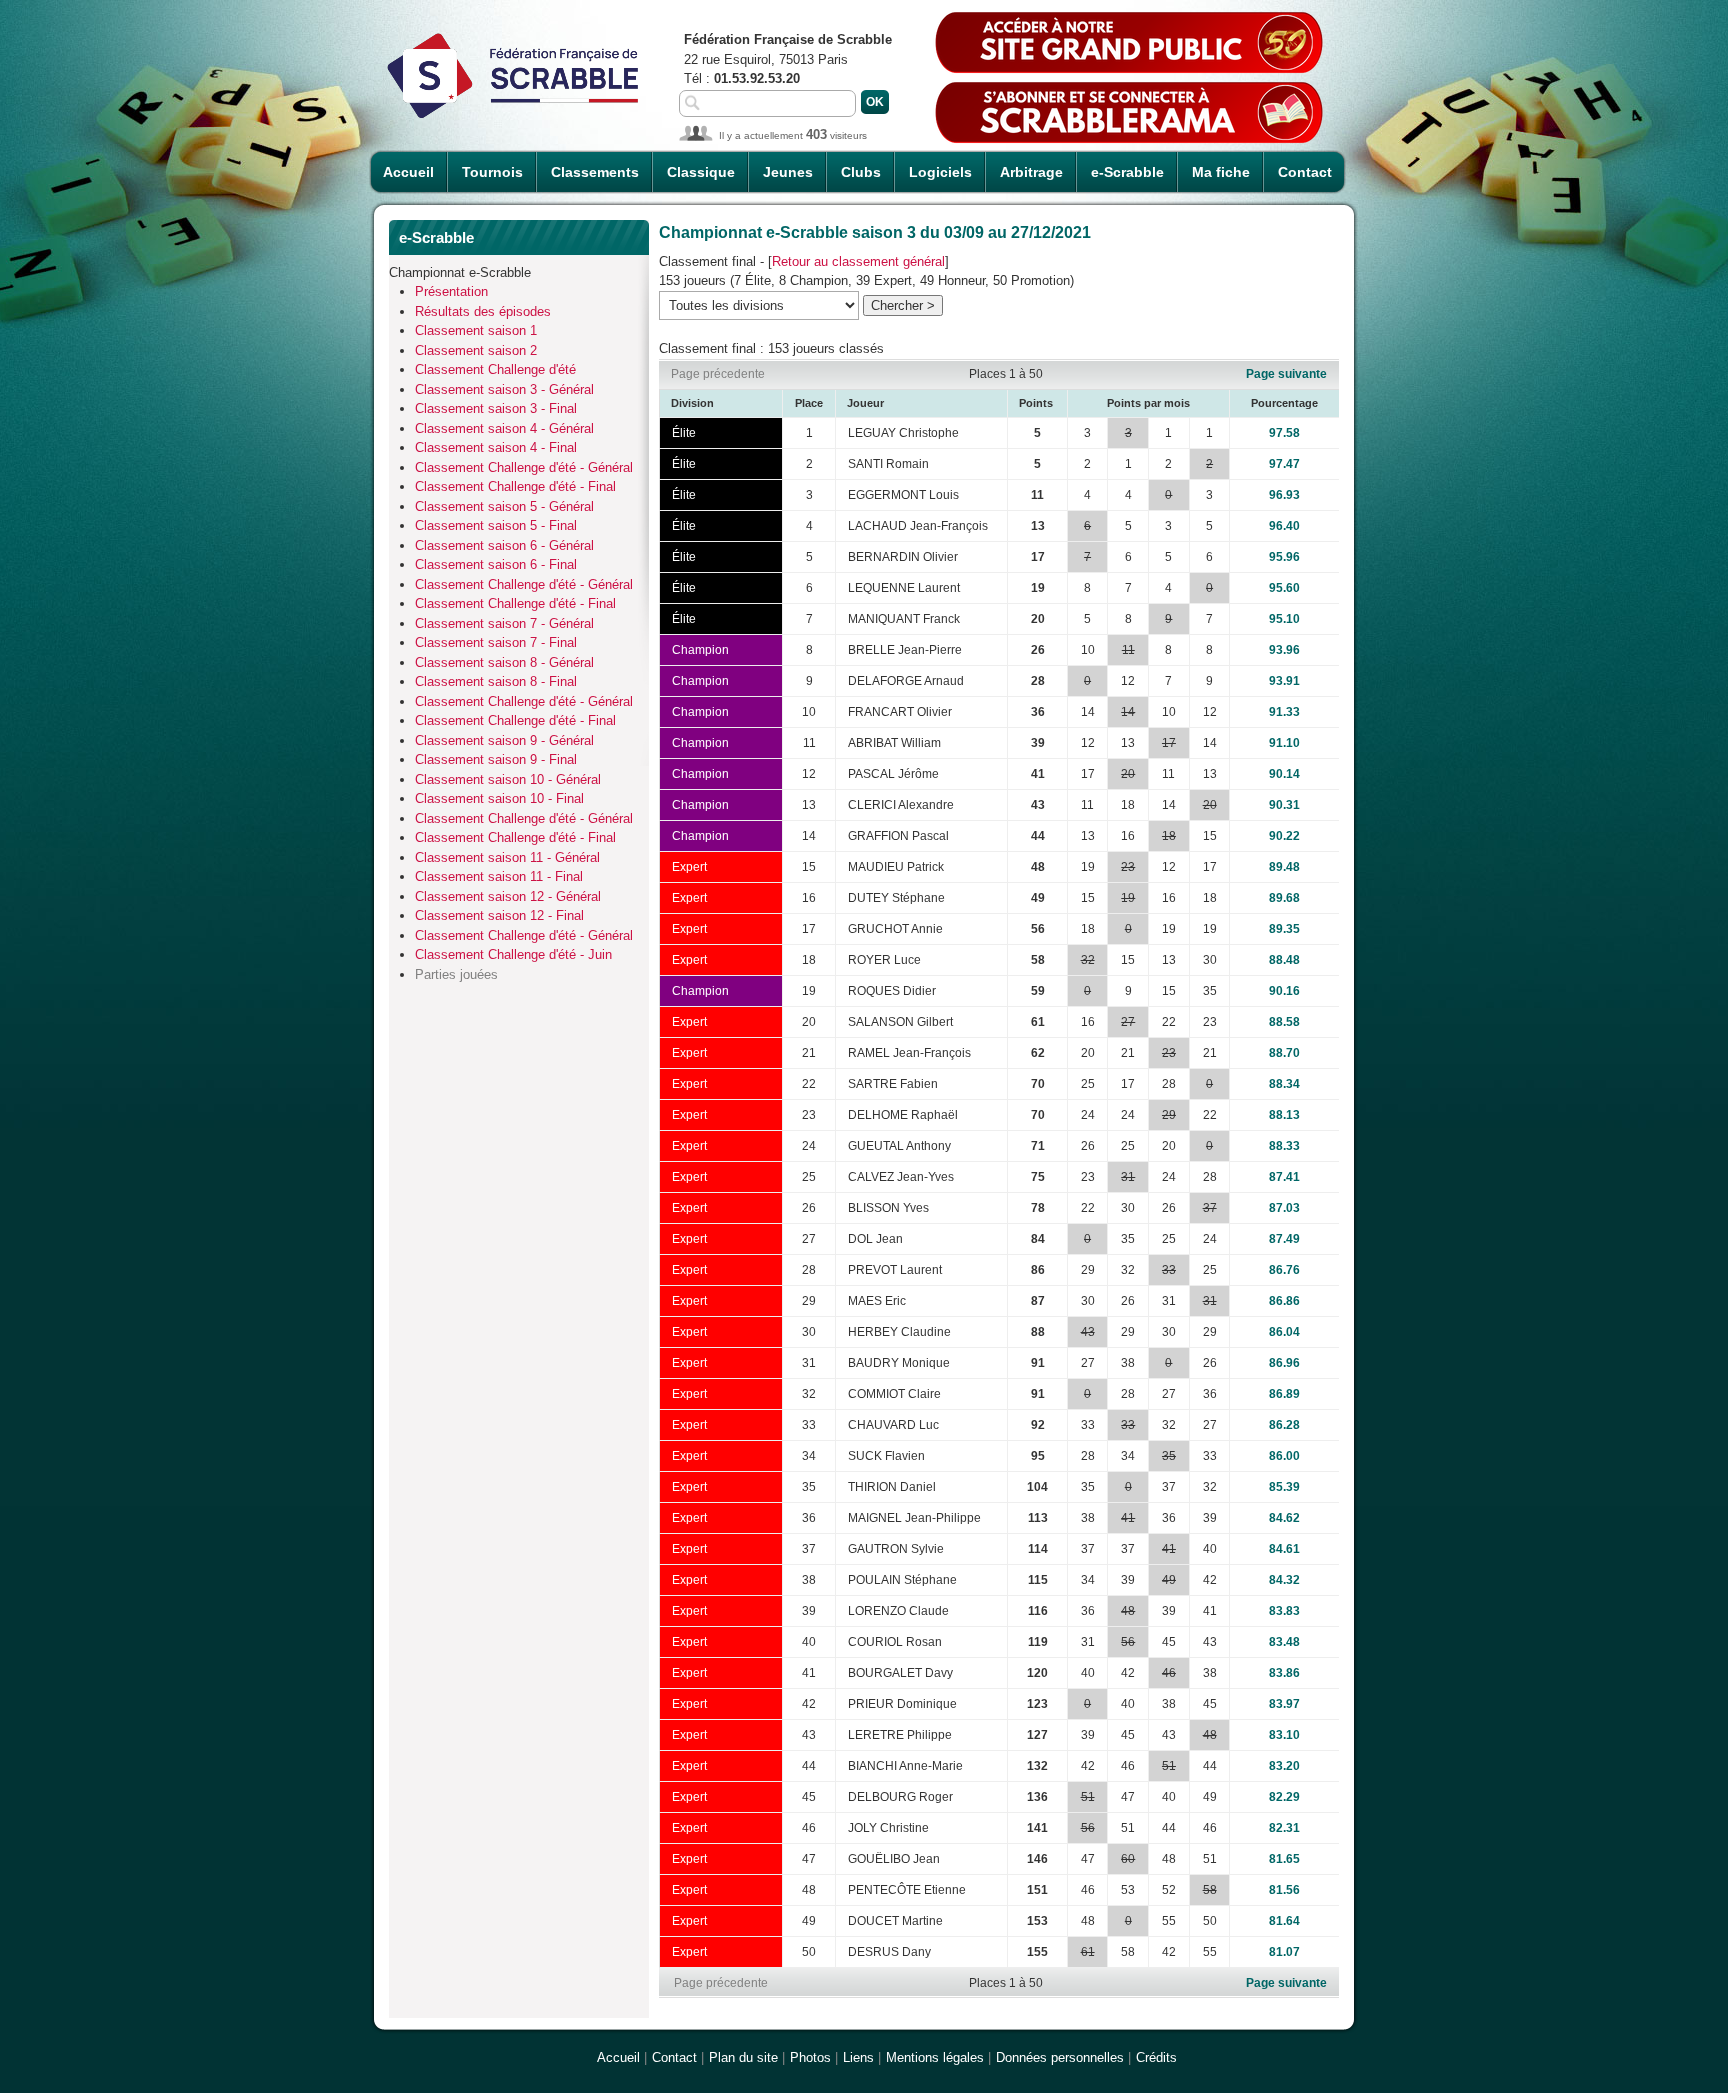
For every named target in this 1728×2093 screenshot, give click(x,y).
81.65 (1284, 1859)
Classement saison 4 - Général (504, 428)
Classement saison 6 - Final (496, 564)
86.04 (1284, 1332)
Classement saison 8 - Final (496, 681)
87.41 (1284, 1177)
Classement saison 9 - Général (504, 740)
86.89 (1284, 1394)
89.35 (1284, 929)
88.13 (1284, 1115)
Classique (701, 172)
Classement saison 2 (476, 350)
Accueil (408, 172)
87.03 (1284, 1208)
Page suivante (1286, 374)
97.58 (1284, 433)
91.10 (1284, 743)
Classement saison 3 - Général (504, 389)
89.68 (1284, 898)
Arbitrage (1031, 172)
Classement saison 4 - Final (496, 447)
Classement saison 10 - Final (499, 798)
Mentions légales (935, 2057)
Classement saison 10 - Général (508, 779)
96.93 (1284, 495)
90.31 (1284, 805)
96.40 (1284, 526)
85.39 (1284, 1487)
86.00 (1284, 1456)
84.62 (1284, 1518)
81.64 (1284, 1921)
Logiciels (940, 172)
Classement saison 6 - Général (504, 545)
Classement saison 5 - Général (504, 506)
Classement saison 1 (476, 330)
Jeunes (788, 172)
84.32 (1284, 1580)
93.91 (1284, 681)
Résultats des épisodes (483, 311)
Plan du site (743, 2057)
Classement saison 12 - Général (508, 896)
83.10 (1284, 1735)
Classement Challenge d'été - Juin (513, 954)
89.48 (1284, 867)
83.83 (1284, 1611)
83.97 (1284, 1704)
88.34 (1284, 1084)
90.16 (1284, 991)
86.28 (1284, 1425)
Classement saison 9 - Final (496, 759)
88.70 (1284, 1053)
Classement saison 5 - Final (496, 525)
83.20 (1284, 1766)
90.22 (1284, 836)
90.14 (1284, 774)
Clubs (861, 172)
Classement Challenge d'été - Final (515, 486)
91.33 (1284, 712)
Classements (595, 172)
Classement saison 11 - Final (499, 876)
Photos (810, 2057)
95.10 (1284, 619)
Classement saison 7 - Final (496, 642)
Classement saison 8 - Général (504, 662)
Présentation (451, 291)
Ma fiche (1221, 172)
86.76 (1284, 1270)
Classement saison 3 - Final (496, 408)
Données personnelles (1060, 2057)
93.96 (1284, 650)
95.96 (1284, 557)
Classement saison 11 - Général (507, 857)
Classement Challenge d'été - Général (524, 467)
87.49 (1284, 1239)
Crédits (1156, 2057)
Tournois (492, 172)
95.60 (1284, 588)
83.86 (1284, 1673)
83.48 (1284, 1642)
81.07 (1284, 1952)
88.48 (1284, 960)
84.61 (1284, 1549)
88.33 (1284, 1146)
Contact (1305, 172)
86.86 (1284, 1301)
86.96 (1284, 1363)
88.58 (1284, 1022)
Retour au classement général (858, 261)
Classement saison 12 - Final (499, 915)
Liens (858, 2057)
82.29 (1284, 1797)
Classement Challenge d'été (495, 369)
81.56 (1284, 1890)
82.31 (1284, 1828)
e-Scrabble (1127, 172)
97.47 (1284, 464)
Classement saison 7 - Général (504, 623)
